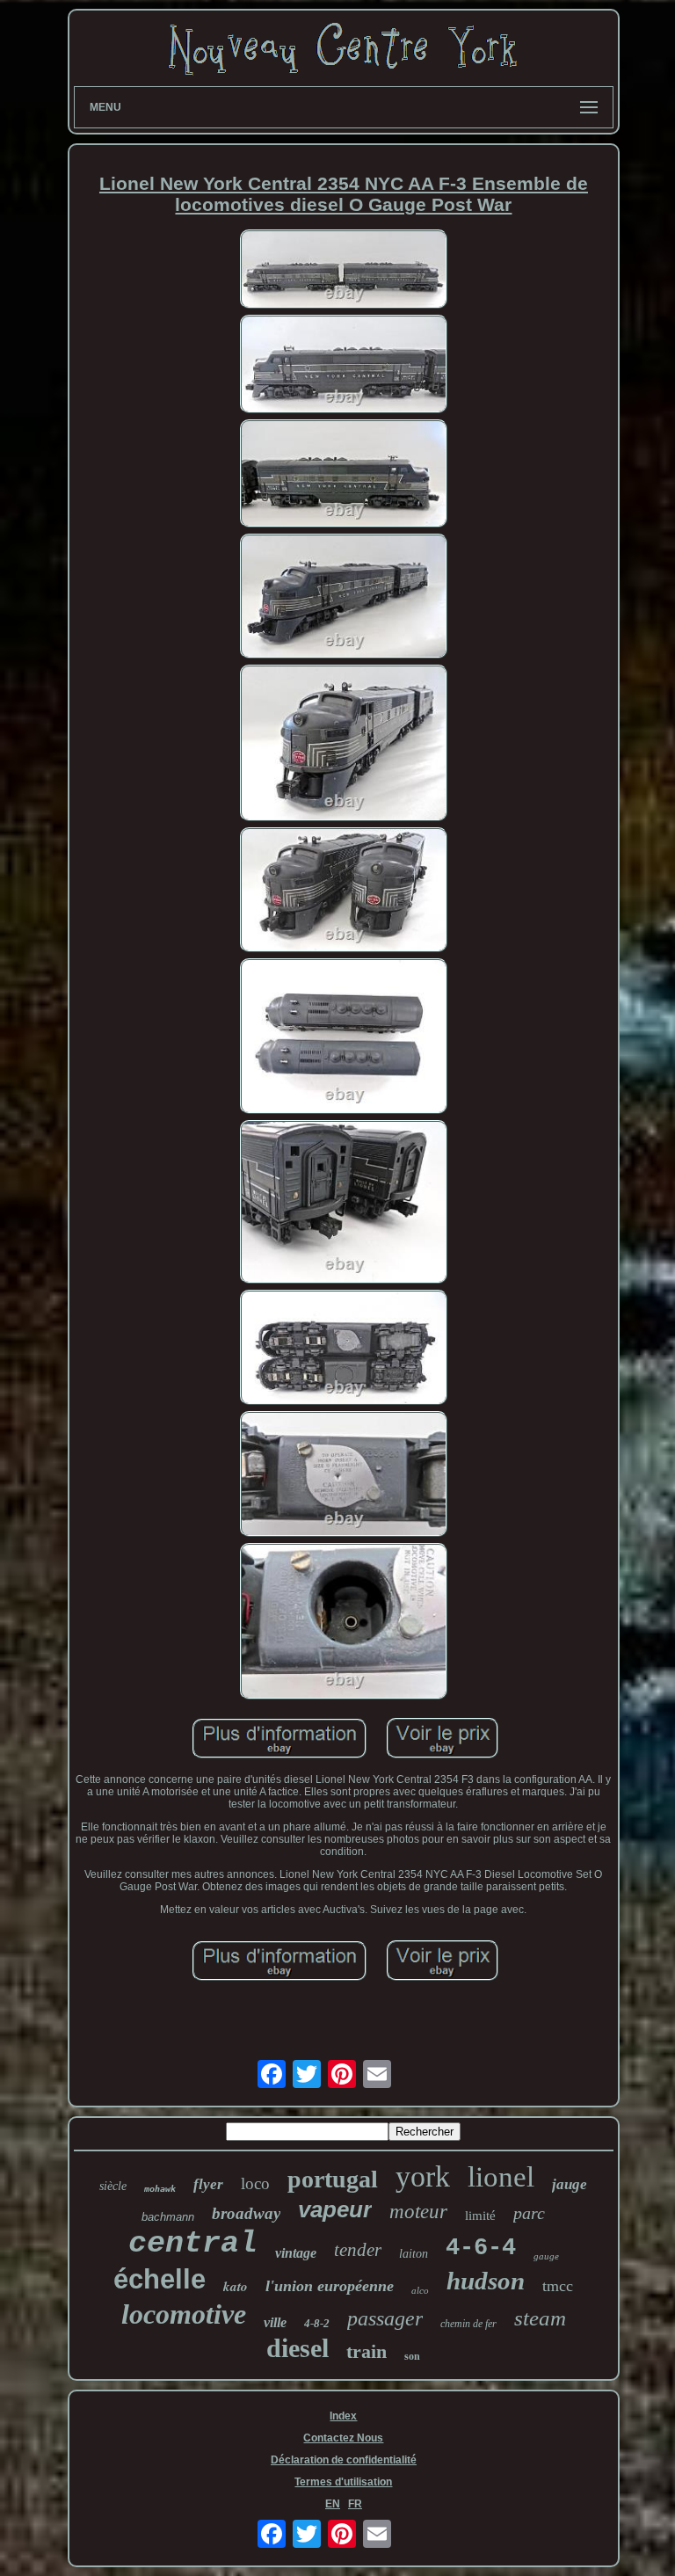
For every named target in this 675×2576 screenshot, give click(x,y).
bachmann (168, 2217)
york (423, 2176)
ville (275, 2322)
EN (333, 2504)
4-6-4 (481, 2248)
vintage (296, 2253)
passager (385, 2318)
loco (255, 2183)
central (193, 2244)
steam (540, 2318)
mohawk (160, 2189)
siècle (113, 2186)
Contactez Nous (343, 2438)
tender (358, 2250)
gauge (546, 2256)
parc (529, 2213)
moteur (418, 2212)
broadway (246, 2213)
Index (343, 2416)
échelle (160, 2279)
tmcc (558, 2286)
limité (480, 2216)
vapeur (335, 2209)
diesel (298, 2348)
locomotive (184, 2314)
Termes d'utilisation (343, 2482)
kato (236, 2286)
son (412, 2356)
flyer (208, 2184)
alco (420, 2290)
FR (355, 2504)
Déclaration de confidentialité (344, 2460)
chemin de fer (468, 2324)
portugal (333, 2179)
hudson (486, 2281)
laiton (414, 2254)
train (367, 2351)
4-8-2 (317, 2323)
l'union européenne (330, 2286)
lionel (501, 2177)
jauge (570, 2184)
